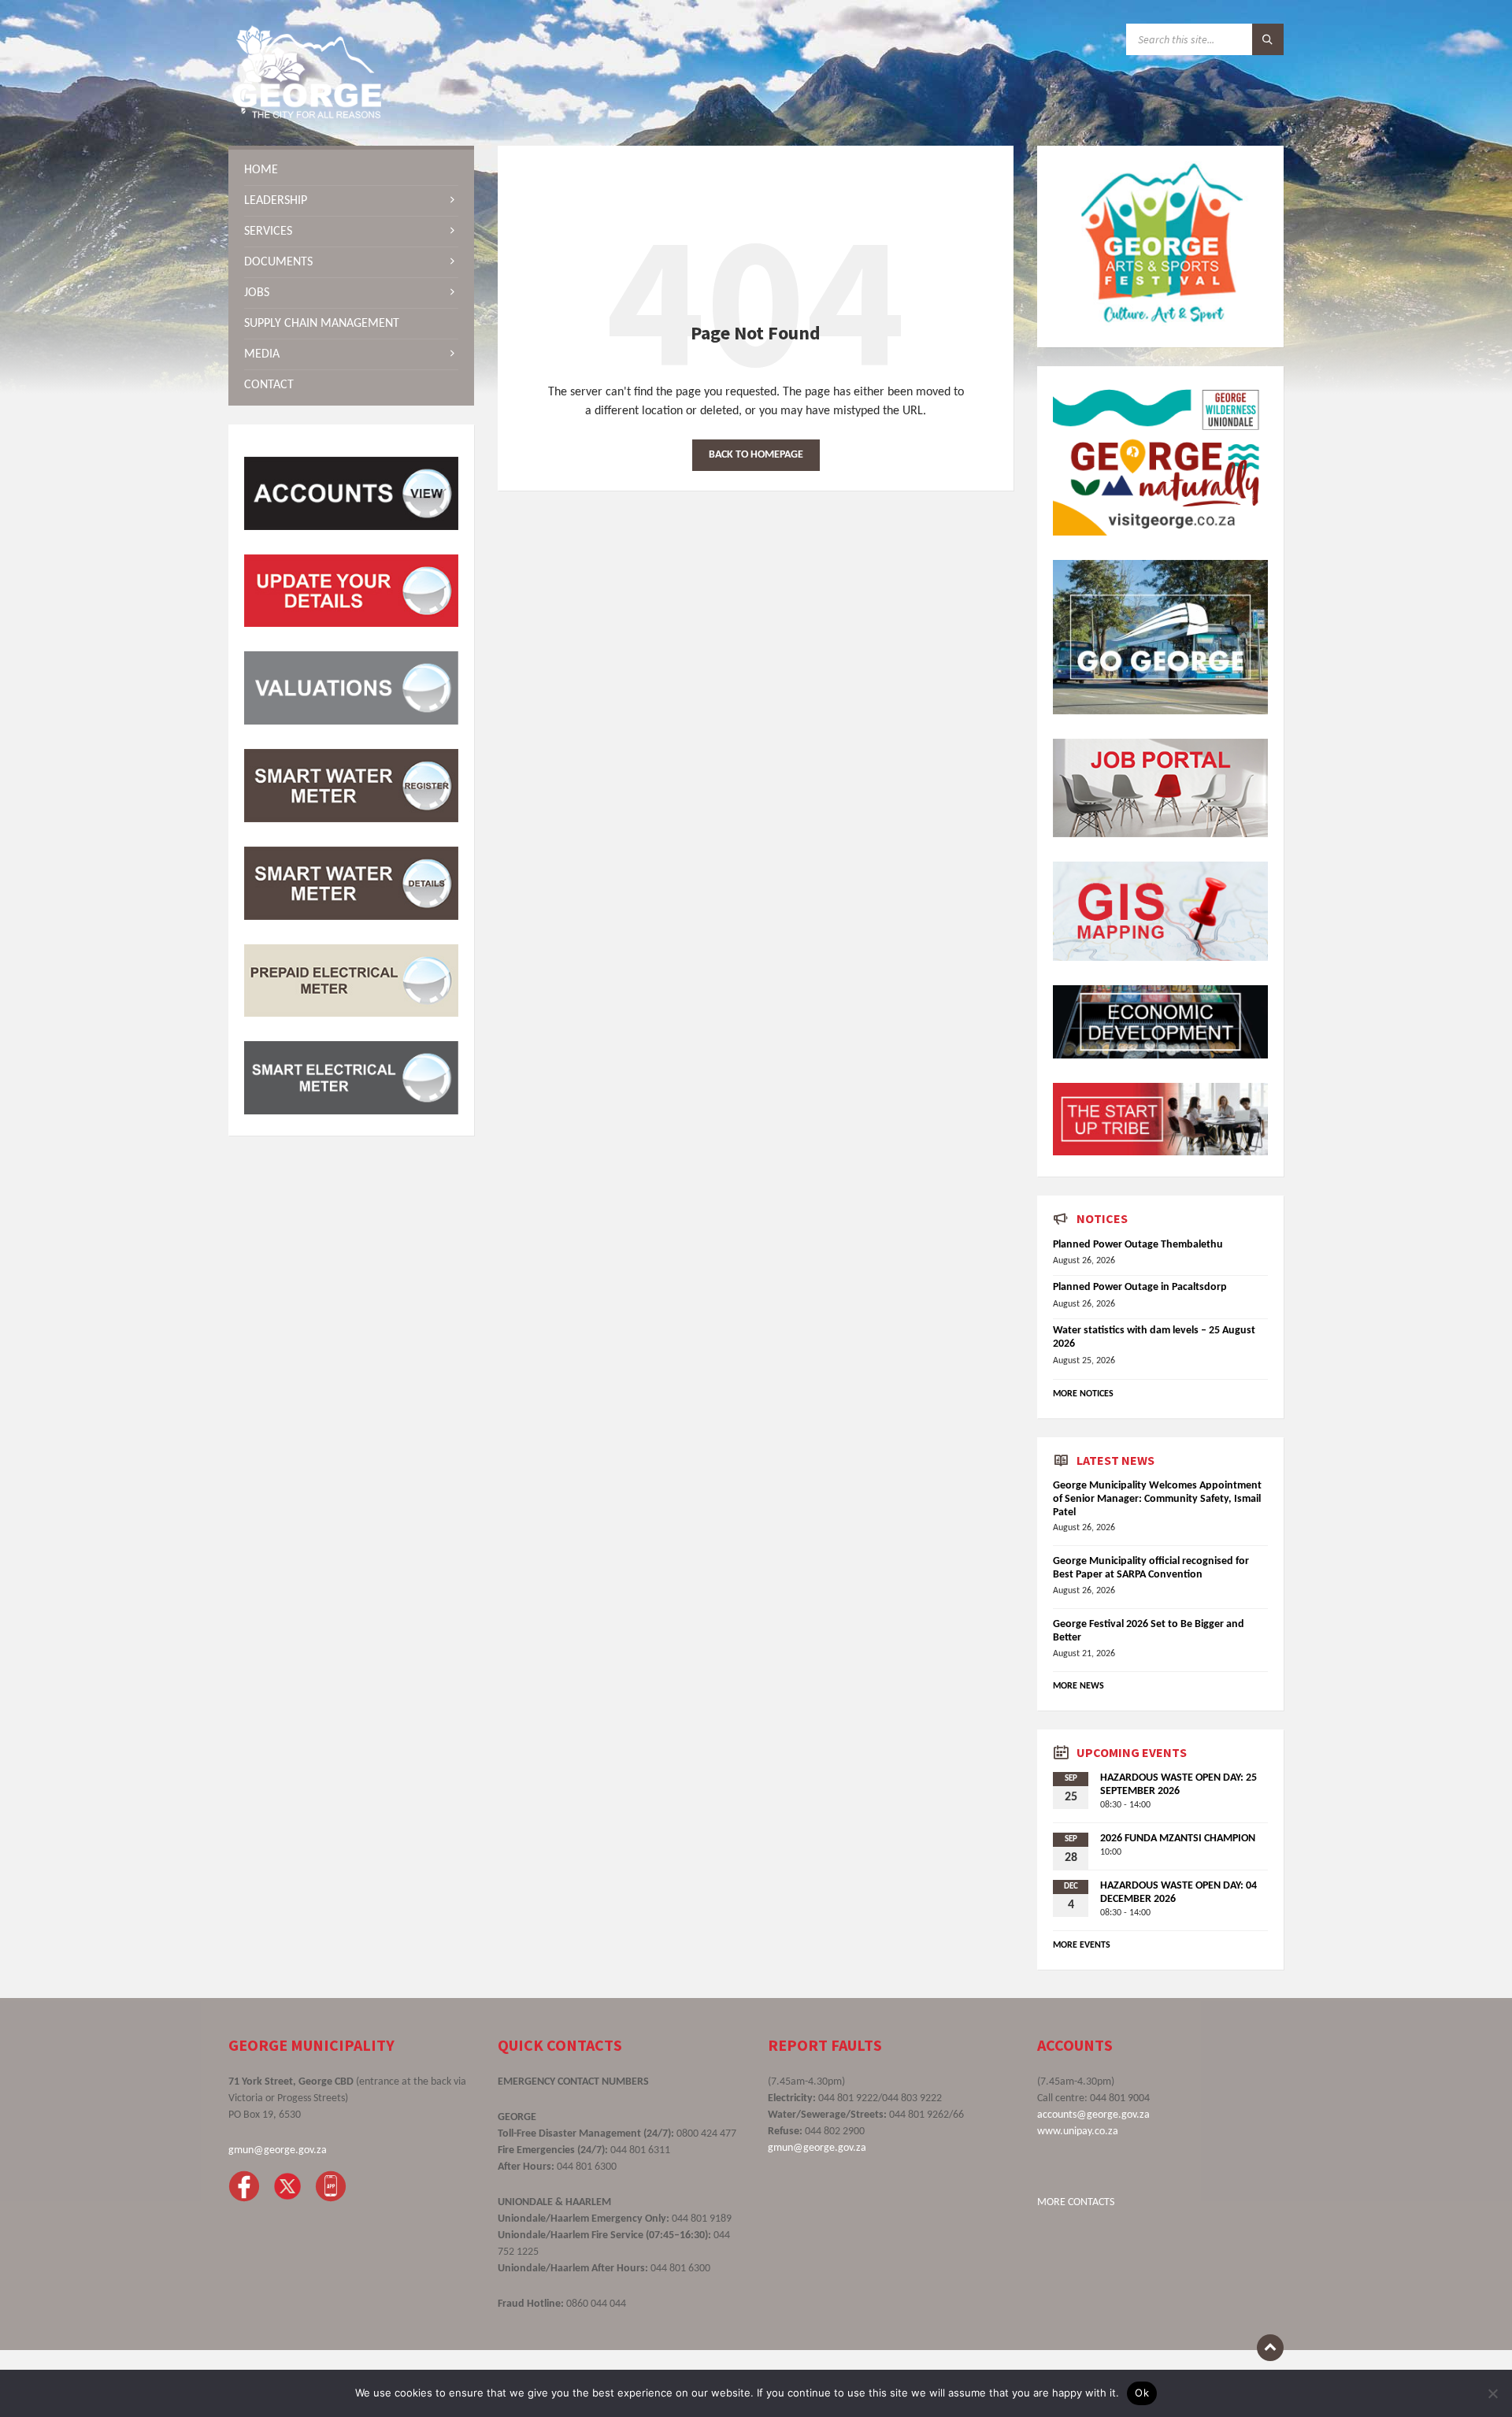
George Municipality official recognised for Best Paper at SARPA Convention (1151, 1568)
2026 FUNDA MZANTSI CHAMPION (1178, 1839)
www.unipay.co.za (1078, 2132)
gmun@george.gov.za (278, 2150)
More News (1078, 1686)
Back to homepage (756, 455)
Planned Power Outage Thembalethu (1138, 1245)
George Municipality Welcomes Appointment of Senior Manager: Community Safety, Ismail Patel (1157, 1499)
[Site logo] (307, 115)
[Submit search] (1268, 39)
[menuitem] (351, 170)
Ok (1142, 2393)
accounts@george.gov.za (1093, 2115)
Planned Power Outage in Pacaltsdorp (1140, 1287)
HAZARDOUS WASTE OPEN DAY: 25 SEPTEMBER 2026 (1178, 1785)
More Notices (1083, 1394)
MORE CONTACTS (1076, 2202)
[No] (1492, 2393)
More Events (1082, 1945)
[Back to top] (1270, 2348)
